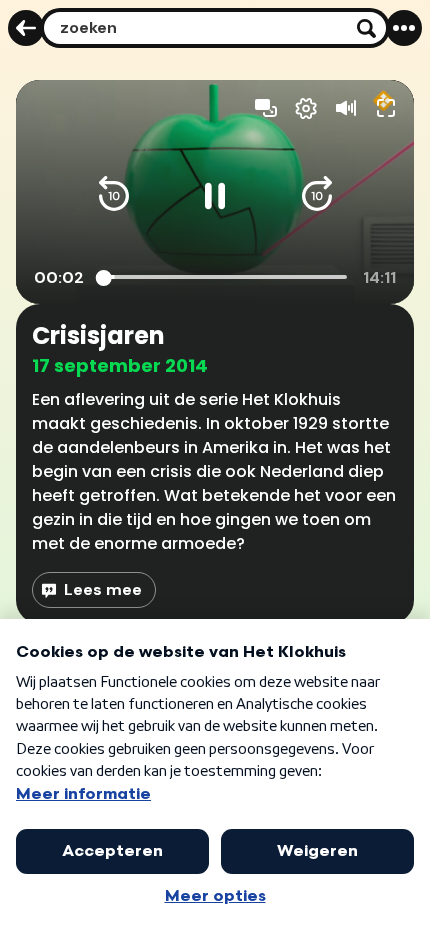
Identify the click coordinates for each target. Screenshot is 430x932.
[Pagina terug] (26, 28)
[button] (114, 196)
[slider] (224, 278)
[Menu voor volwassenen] (404, 28)
